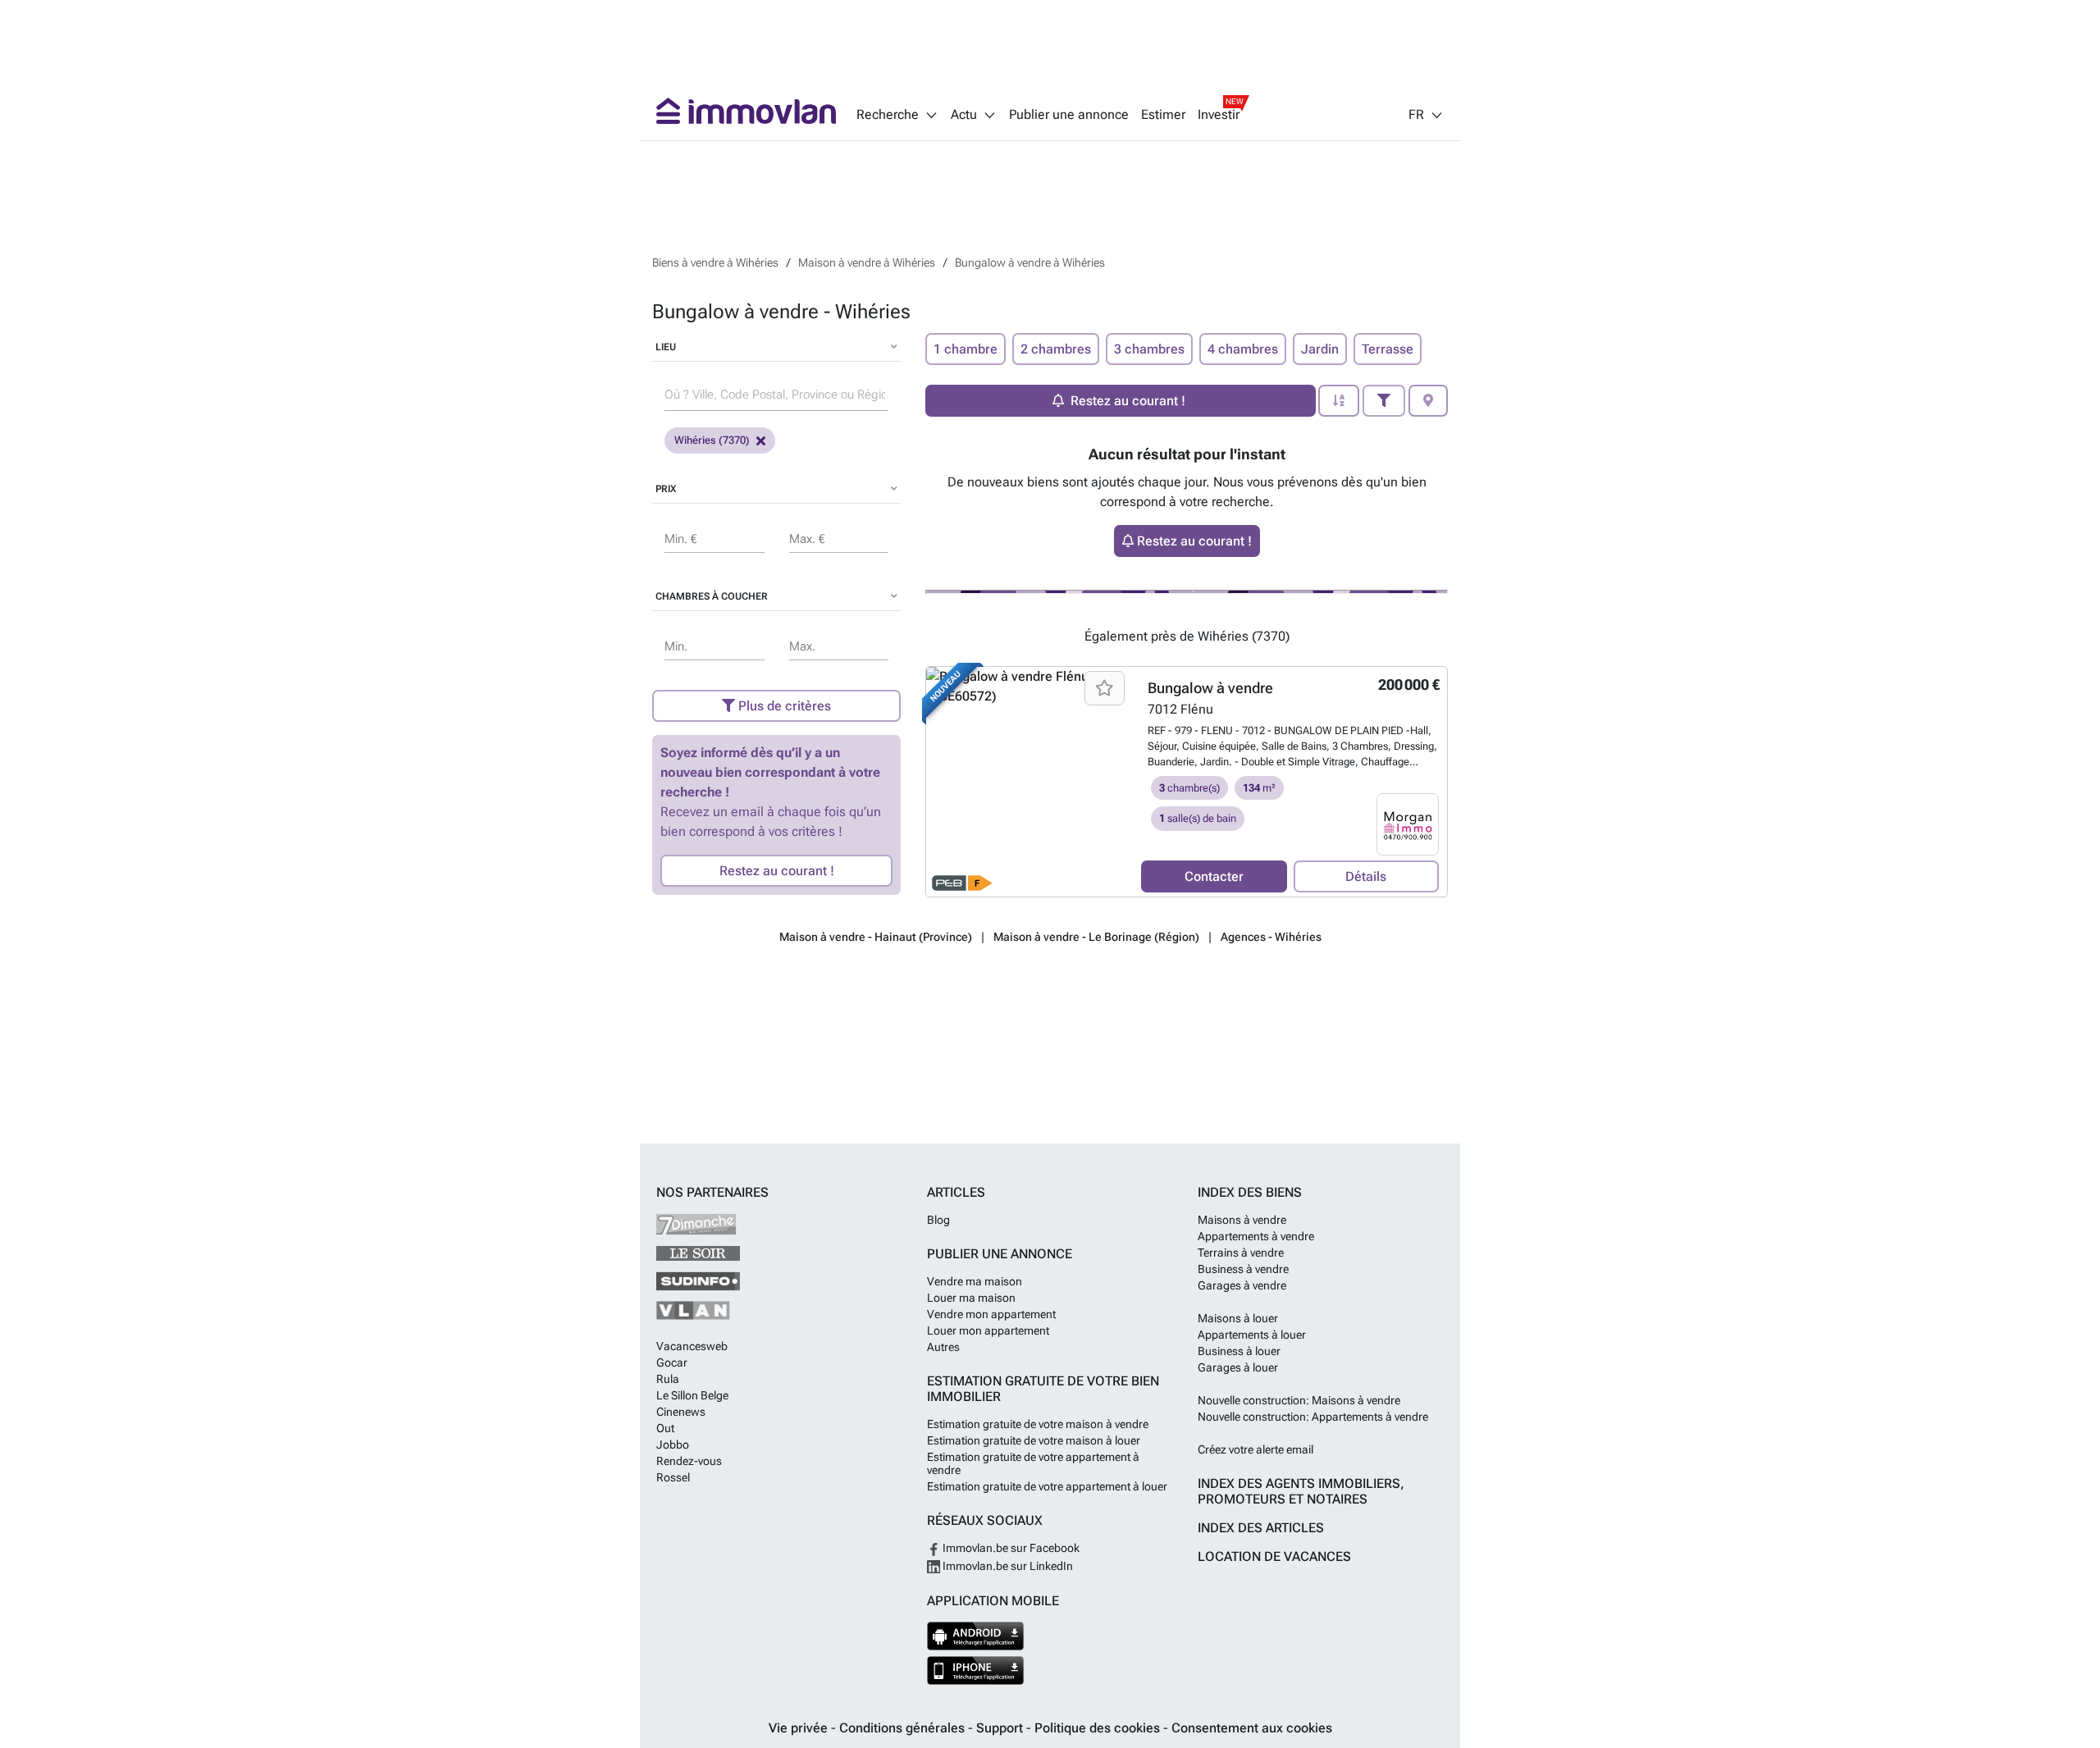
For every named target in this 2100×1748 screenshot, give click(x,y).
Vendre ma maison (975, 1281)
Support (1001, 1728)
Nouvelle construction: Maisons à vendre (1299, 1400)
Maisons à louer (1238, 1318)
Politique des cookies (1099, 1728)
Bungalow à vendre (1210, 688)
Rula (668, 1379)
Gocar (672, 1362)
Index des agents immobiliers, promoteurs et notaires (1301, 1491)
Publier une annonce (1069, 115)
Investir (1219, 115)
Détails (1366, 876)
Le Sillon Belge (692, 1395)
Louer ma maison (971, 1298)
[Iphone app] (976, 1670)
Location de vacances (1274, 1556)
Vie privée (800, 1728)
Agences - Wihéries (1271, 937)
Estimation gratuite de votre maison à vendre (1038, 1424)
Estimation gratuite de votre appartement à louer (1047, 1486)
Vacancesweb (692, 1346)
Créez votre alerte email (1255, 1449)
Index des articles (1261, 1528)
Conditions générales (904, 1728)
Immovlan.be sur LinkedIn (1007, 1566)
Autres (943, 1347)
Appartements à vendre (1256, 1236)
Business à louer (1239, 1351)
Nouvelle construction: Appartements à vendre (1313, 1417)
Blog (938, 1220)
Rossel (673, 1477)
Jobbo (673, 1444)
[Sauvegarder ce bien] (1105, 688)
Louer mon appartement (988, 1330)
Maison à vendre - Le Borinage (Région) (1096, 937)
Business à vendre (1243, 1269)
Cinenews (681, 1412)
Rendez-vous (689, 1461)
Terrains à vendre (1241, 1253)
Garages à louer (1238, 1367)
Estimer (1163, 115)
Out (665, 1428)
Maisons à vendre (1242, 1220)
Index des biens (1250, 1192)
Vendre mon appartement (991, 1314)
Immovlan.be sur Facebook (1010, 1548)
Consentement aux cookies (1252, 1728)
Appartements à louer (1252, 1335)
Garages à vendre (1242, 1285)
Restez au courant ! (777, 871)
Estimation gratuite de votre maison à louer (1034, 1440)
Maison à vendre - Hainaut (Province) (876, 937)
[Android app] (976, 1636)
